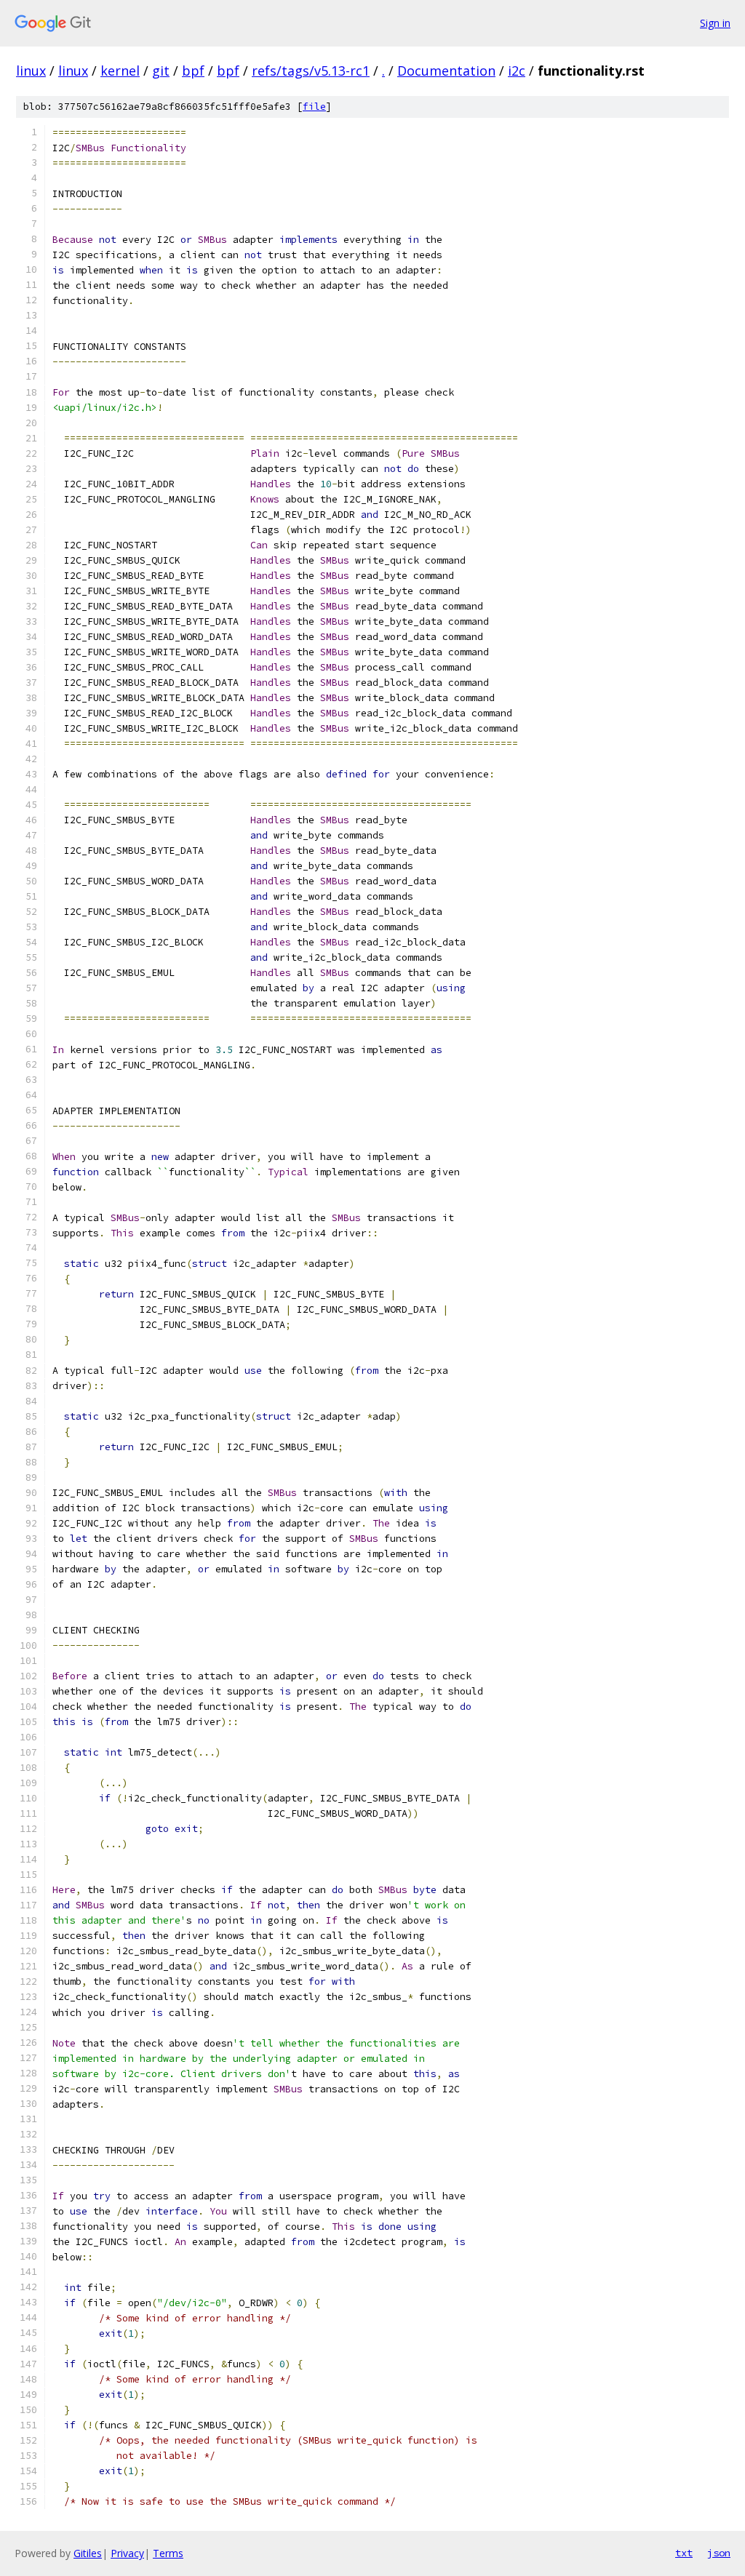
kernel (120, 71)
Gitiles (88, 2553)
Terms (168, 2553)
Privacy (127, 2553)
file (314, 107)
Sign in (715, 23)
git (161, 71)
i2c (517, 71)
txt (684, 2553)
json (719, 2553)
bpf (193, 71)
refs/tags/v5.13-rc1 (311, 71)
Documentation (446, 71)
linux (31, 71)
